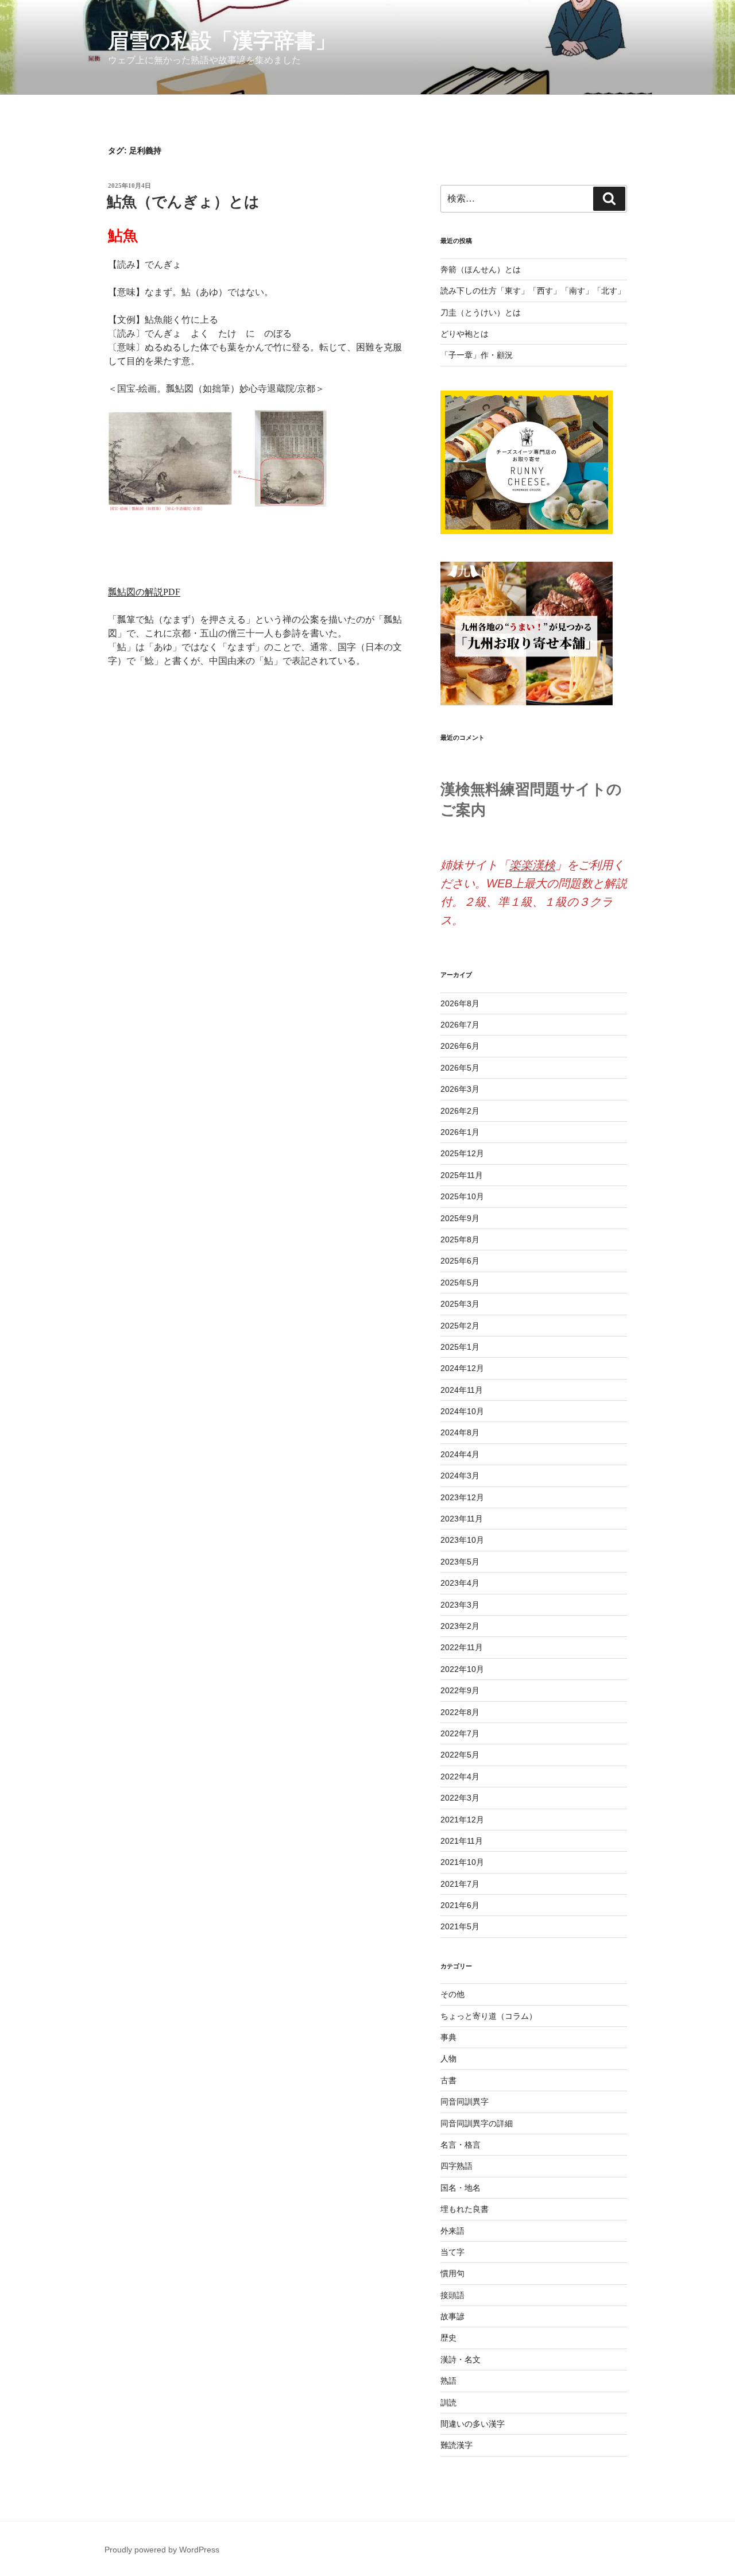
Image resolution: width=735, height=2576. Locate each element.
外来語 (452, 2231)
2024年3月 (460, 1476)
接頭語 (452, 2295)
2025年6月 (460, 1261)
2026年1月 (460, 1132)
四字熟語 (457, 2166)
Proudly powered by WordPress (162, 2550)
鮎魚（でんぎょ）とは (183, 202)
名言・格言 (461, 2145)
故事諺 (452, 2316)
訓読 (448, 2403)
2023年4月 (460, 1583)
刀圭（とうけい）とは (481, 312)
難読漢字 (457, 2445)
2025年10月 (462, 1196)
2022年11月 (462, 1647)
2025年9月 (460, 1218)
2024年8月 (460, 1432)
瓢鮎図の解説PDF (144, 592)
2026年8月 (460, 1003)
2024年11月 (462, 1390)
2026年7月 (460, 1025)
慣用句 (452, 2273)
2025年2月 (460, 1326)
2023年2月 (460, 1626)
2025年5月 (460, 1283)
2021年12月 (462, 1820)
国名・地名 (461, 2188)
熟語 (448, 2381)
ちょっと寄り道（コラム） (489, 2016)
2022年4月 (460, 1776)
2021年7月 (460, 1884)
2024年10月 (462, 1411)
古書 (448, 2080)
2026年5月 (460, 1068)
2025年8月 (460, 1239)
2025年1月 (460, 1347)
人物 (448, 2059)
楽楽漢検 (532, 865)
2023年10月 (462, 1540)
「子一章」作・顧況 (477, 355)
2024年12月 (462, 1368)
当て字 (452, 2252)
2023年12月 (462, 1497)
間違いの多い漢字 (473, 2424)
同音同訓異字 (465, 2102)
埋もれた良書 (465, 2209)
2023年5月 (460, 1562)
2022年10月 (462, 1669)
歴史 (448, 2338)
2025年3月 (460, 1304)
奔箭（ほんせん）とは (481, 269)
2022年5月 (460, 1755)
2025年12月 (462, 1153)
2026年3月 (460, 1089)
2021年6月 (460, 1905)
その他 (452, 1994)
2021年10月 (462, 1862)
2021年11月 (462, 1841)
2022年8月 (460, 1712)
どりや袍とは (465, 334)
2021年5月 (460, 1926)
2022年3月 (460, 1798)
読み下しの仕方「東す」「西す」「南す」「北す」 (533, 291)
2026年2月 (460, 1111)
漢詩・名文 (461, 2359)
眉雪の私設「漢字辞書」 (222, 40)
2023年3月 (460, 1605)
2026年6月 (460, 1046)
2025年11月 (462, 1175)
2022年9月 (460, 1690)
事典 (448, 2037)
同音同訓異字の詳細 (477, 2123)
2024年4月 (460, 1454)
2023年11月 (462, 1519)
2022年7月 (460, 1733)
